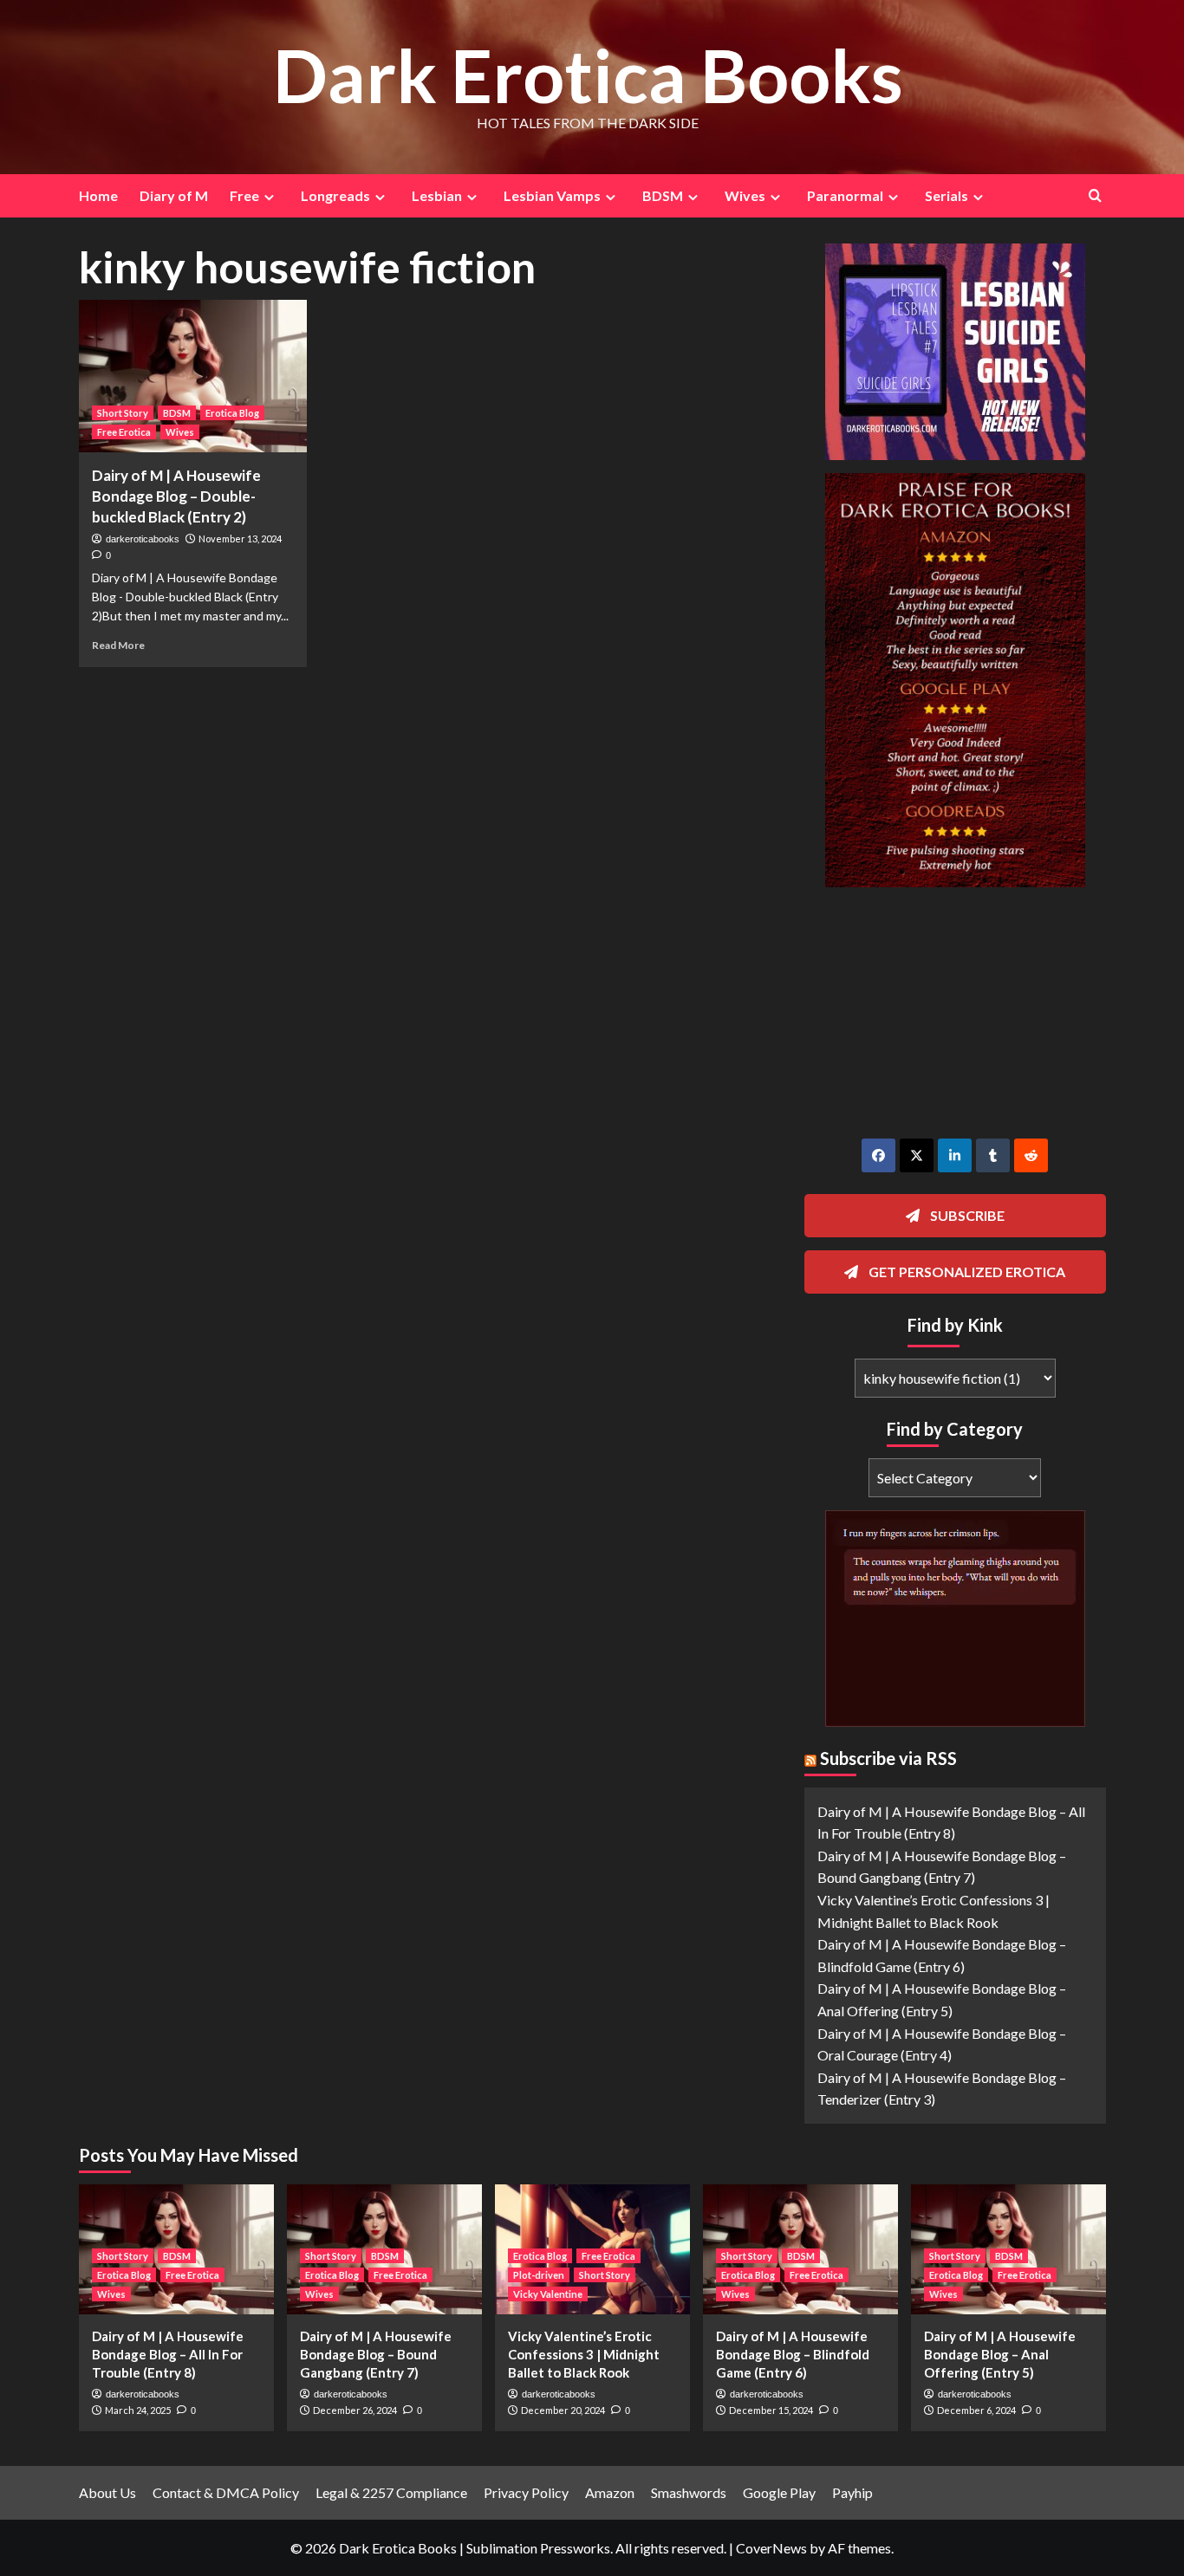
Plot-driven (539, 2275)
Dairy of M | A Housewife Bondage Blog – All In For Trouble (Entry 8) (168, 2354)
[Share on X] (917, 1155)
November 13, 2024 (240, 539)
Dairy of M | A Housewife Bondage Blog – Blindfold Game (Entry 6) (793, 2354)
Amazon (610, 2492)
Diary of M (174, 195)
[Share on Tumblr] (993, 1155)
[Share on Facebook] (878, 1155)
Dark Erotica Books (588, 75)
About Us (107, 2492)
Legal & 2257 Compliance (391, 2492)
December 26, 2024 (355, 2410)
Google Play (779, 2492)
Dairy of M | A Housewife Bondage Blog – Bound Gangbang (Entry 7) (376, 2354)
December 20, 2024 (563, 2410)
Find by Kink (955, 1325)
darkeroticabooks (143, 539)
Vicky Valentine (548, 2294)
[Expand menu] (269, 197)
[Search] (1095, 195)
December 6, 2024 (976, 2410)
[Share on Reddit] (1031, 1155)
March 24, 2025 (138, 2410)
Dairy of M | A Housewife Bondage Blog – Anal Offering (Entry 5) (1000, 2354)
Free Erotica (124, 432)
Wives (180, 432)
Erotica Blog (232, 413)
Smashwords (689, 2492)
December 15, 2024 (771, 2410)
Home (98, 195)
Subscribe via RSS (888, 1758)
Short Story (123, 413)
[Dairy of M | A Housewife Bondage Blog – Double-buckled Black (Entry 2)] (193, 376)
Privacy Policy (526, 2492)
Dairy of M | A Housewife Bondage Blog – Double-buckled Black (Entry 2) (176, 496)
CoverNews (771, 2548)
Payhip (852, 2492)
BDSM (177, 413)
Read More (118, 645)
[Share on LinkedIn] (955, 1155)
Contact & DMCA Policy (226, 2492)
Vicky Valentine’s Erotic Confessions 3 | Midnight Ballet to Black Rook (584, 2354)
